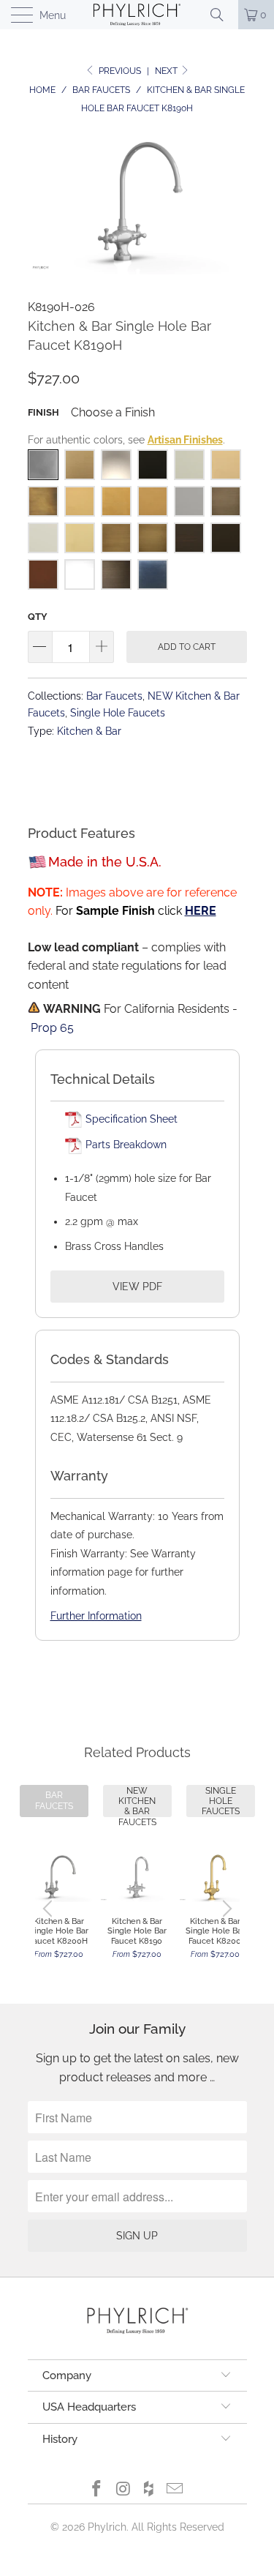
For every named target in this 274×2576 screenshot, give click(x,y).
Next (167, 71)
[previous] (50, 1909)
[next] (225, 1909)
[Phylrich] (137, 15)
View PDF (137, 1287)
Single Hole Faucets (118, 712)
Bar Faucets (114, 696)
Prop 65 (52, 1028)
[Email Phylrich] (175, 2490)
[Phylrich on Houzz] (150, 2490)
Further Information (96, 1616)
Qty (38, 617)
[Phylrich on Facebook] (97, 2490)
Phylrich (107, 2527)
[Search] (222, 15)
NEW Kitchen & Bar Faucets (137, 1801)
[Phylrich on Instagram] (123, 2490)
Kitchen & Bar (89, 731)
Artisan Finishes (185, 440)
